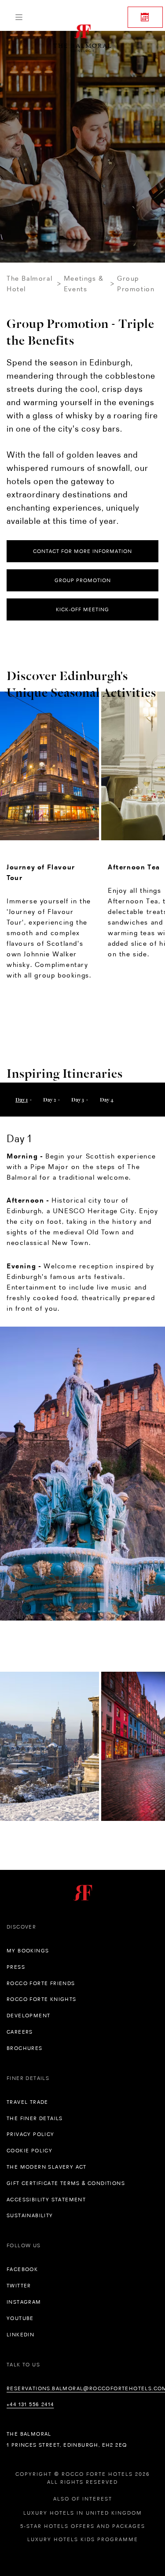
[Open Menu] (19, 17)
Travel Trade (27, 2102)
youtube (20, 2318)
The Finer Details (35, 2118)
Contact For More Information (82, 551)
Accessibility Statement (46, 2200)
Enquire (145, 17)
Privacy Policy (31, 2134)
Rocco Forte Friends (41, 1983)
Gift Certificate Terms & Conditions (66, 2183)
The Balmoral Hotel (29, 284)
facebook (22, 2269)
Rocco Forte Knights (42, 1999)
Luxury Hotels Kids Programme (83, 2539)
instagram (24, 2302)
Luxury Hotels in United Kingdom (83, 2513)
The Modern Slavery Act (47, 2167)
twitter (19, 2286)
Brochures (25, 2048)
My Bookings (28, 1951)
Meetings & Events (84, 284)
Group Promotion (83, 580)
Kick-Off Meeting (82, 609)
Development (28, 2016)
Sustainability (30, 2215)
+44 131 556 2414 (30, 2404)
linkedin (20, 2335)
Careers (20, 2032)
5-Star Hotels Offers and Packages (83, 2526)
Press (16, 1967)
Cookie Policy (29, 2151)
